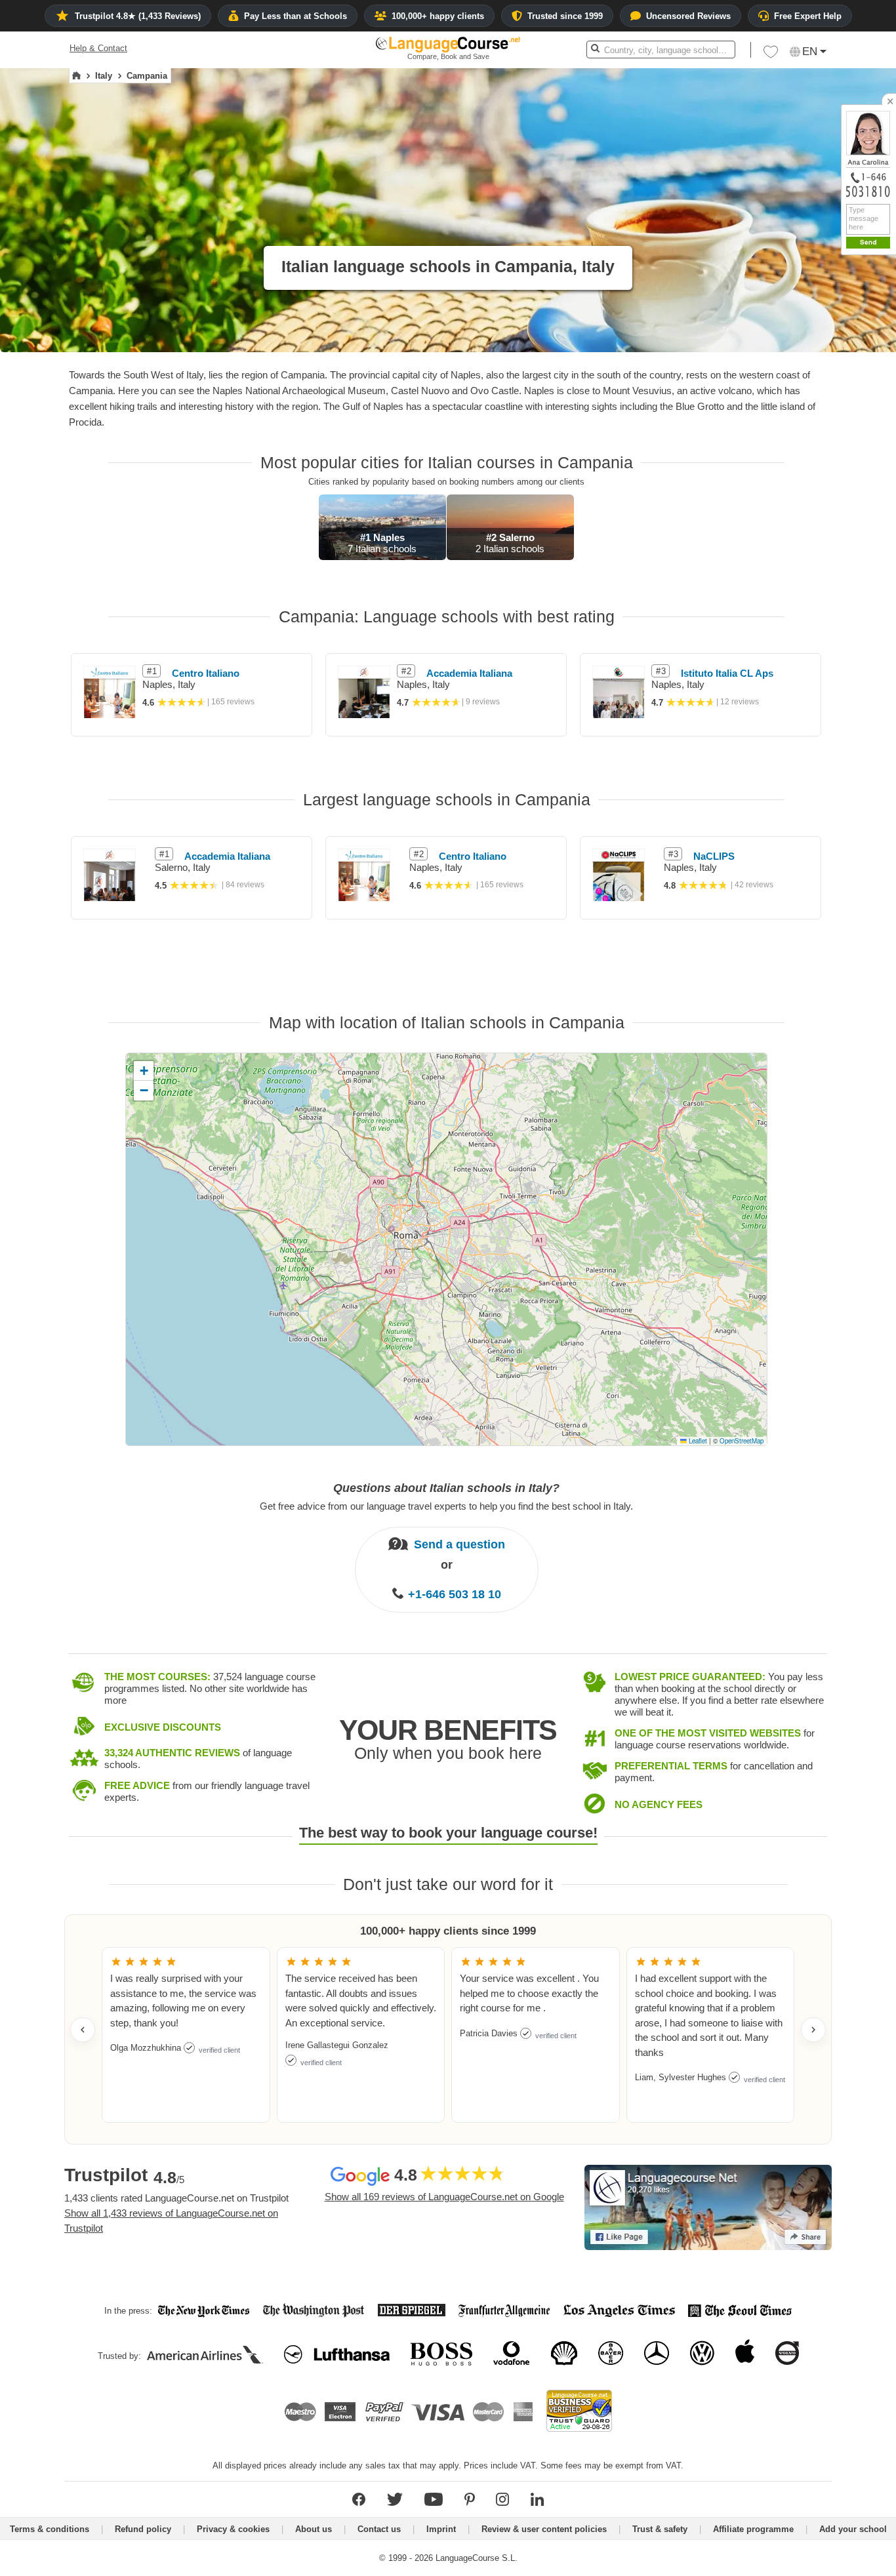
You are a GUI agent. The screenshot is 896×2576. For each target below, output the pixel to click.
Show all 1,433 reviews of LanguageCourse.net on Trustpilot (171, 2221)
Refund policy (143, 2529)
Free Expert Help (808, 16)
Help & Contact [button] (98, 48)
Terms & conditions (50, 2529)
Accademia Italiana (469, 673)
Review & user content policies (544, 2529)
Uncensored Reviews (688, 16)
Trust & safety (660, 2529)
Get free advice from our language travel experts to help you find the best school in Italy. (446, 1506)
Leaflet (697, 1441)
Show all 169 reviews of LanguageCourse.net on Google (444, 2197)
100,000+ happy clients (438, 16)
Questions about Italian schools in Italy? (446, 1488)
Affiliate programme (753, 2529)
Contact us (379, 2529)
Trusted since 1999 (565, 16)
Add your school (853, 2529)
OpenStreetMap (742, 1441)
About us (314, 2529)
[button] (771, 55)
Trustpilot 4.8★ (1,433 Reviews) (138, 16)
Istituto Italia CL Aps (727, 673)
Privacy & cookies (233, 2529)
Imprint (441, 2529)
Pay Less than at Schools (295, 16)
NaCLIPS (714, 856)
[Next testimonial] (813, 2030)
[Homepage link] (76, 76)
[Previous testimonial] (83, 2030)
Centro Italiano (206, 673)
